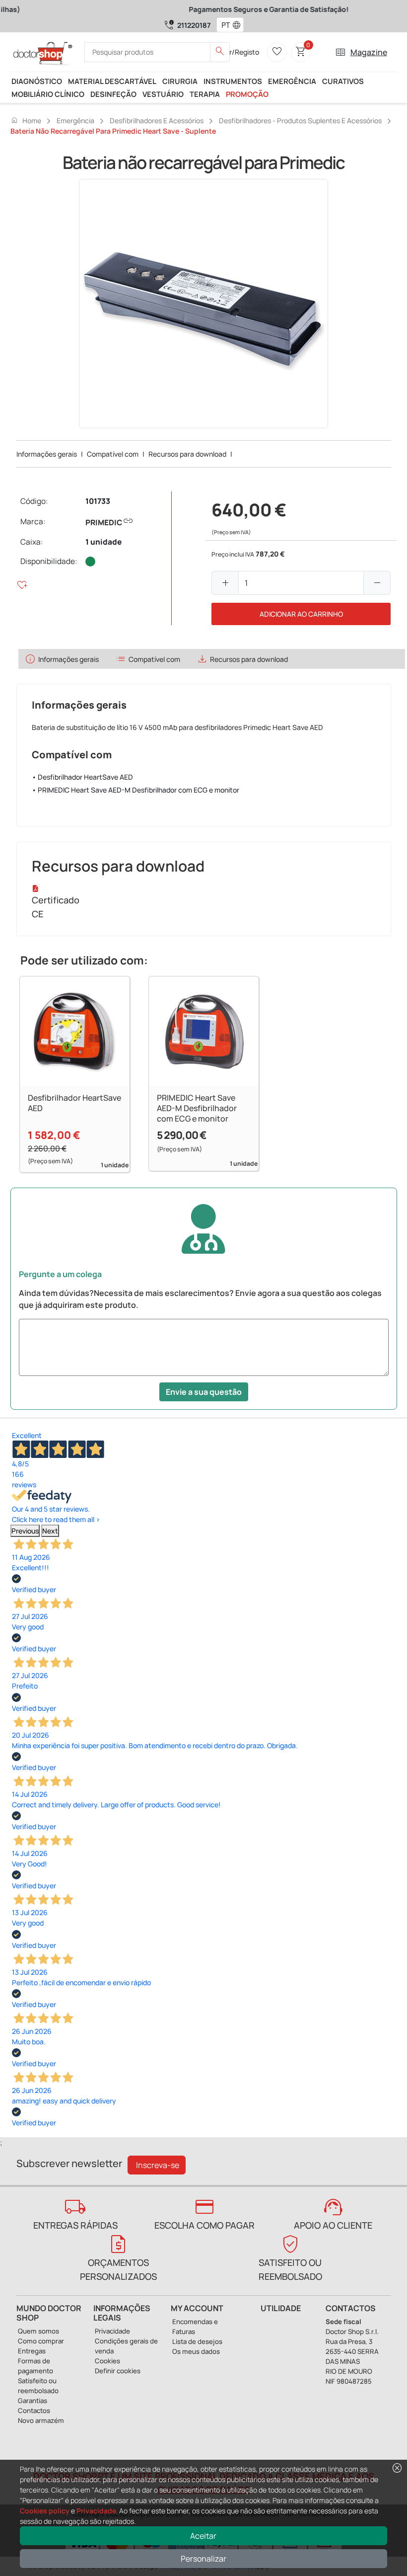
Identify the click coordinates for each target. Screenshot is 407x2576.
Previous (25, 1531)
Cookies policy (45, 2511)
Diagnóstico (37, 81)
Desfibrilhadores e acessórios (157, 121)
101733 (98, 501)
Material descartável (112, 81)
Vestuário (163, 94)
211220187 (194, 25)
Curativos (343, 81)
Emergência (292, 81)
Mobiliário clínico (48, 94)
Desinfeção (113, 94)
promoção (247, 94)
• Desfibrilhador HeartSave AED (82, 777)
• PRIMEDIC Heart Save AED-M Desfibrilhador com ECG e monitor (136, 790)
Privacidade (96, 2511)
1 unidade (103, 542)
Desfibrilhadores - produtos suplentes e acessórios (300, 121)
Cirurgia (180, 81)
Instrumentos (233, 81)
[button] (239, 25)
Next (50, 1531)
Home (26, 120)
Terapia (205, 94)
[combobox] (224, 25)
